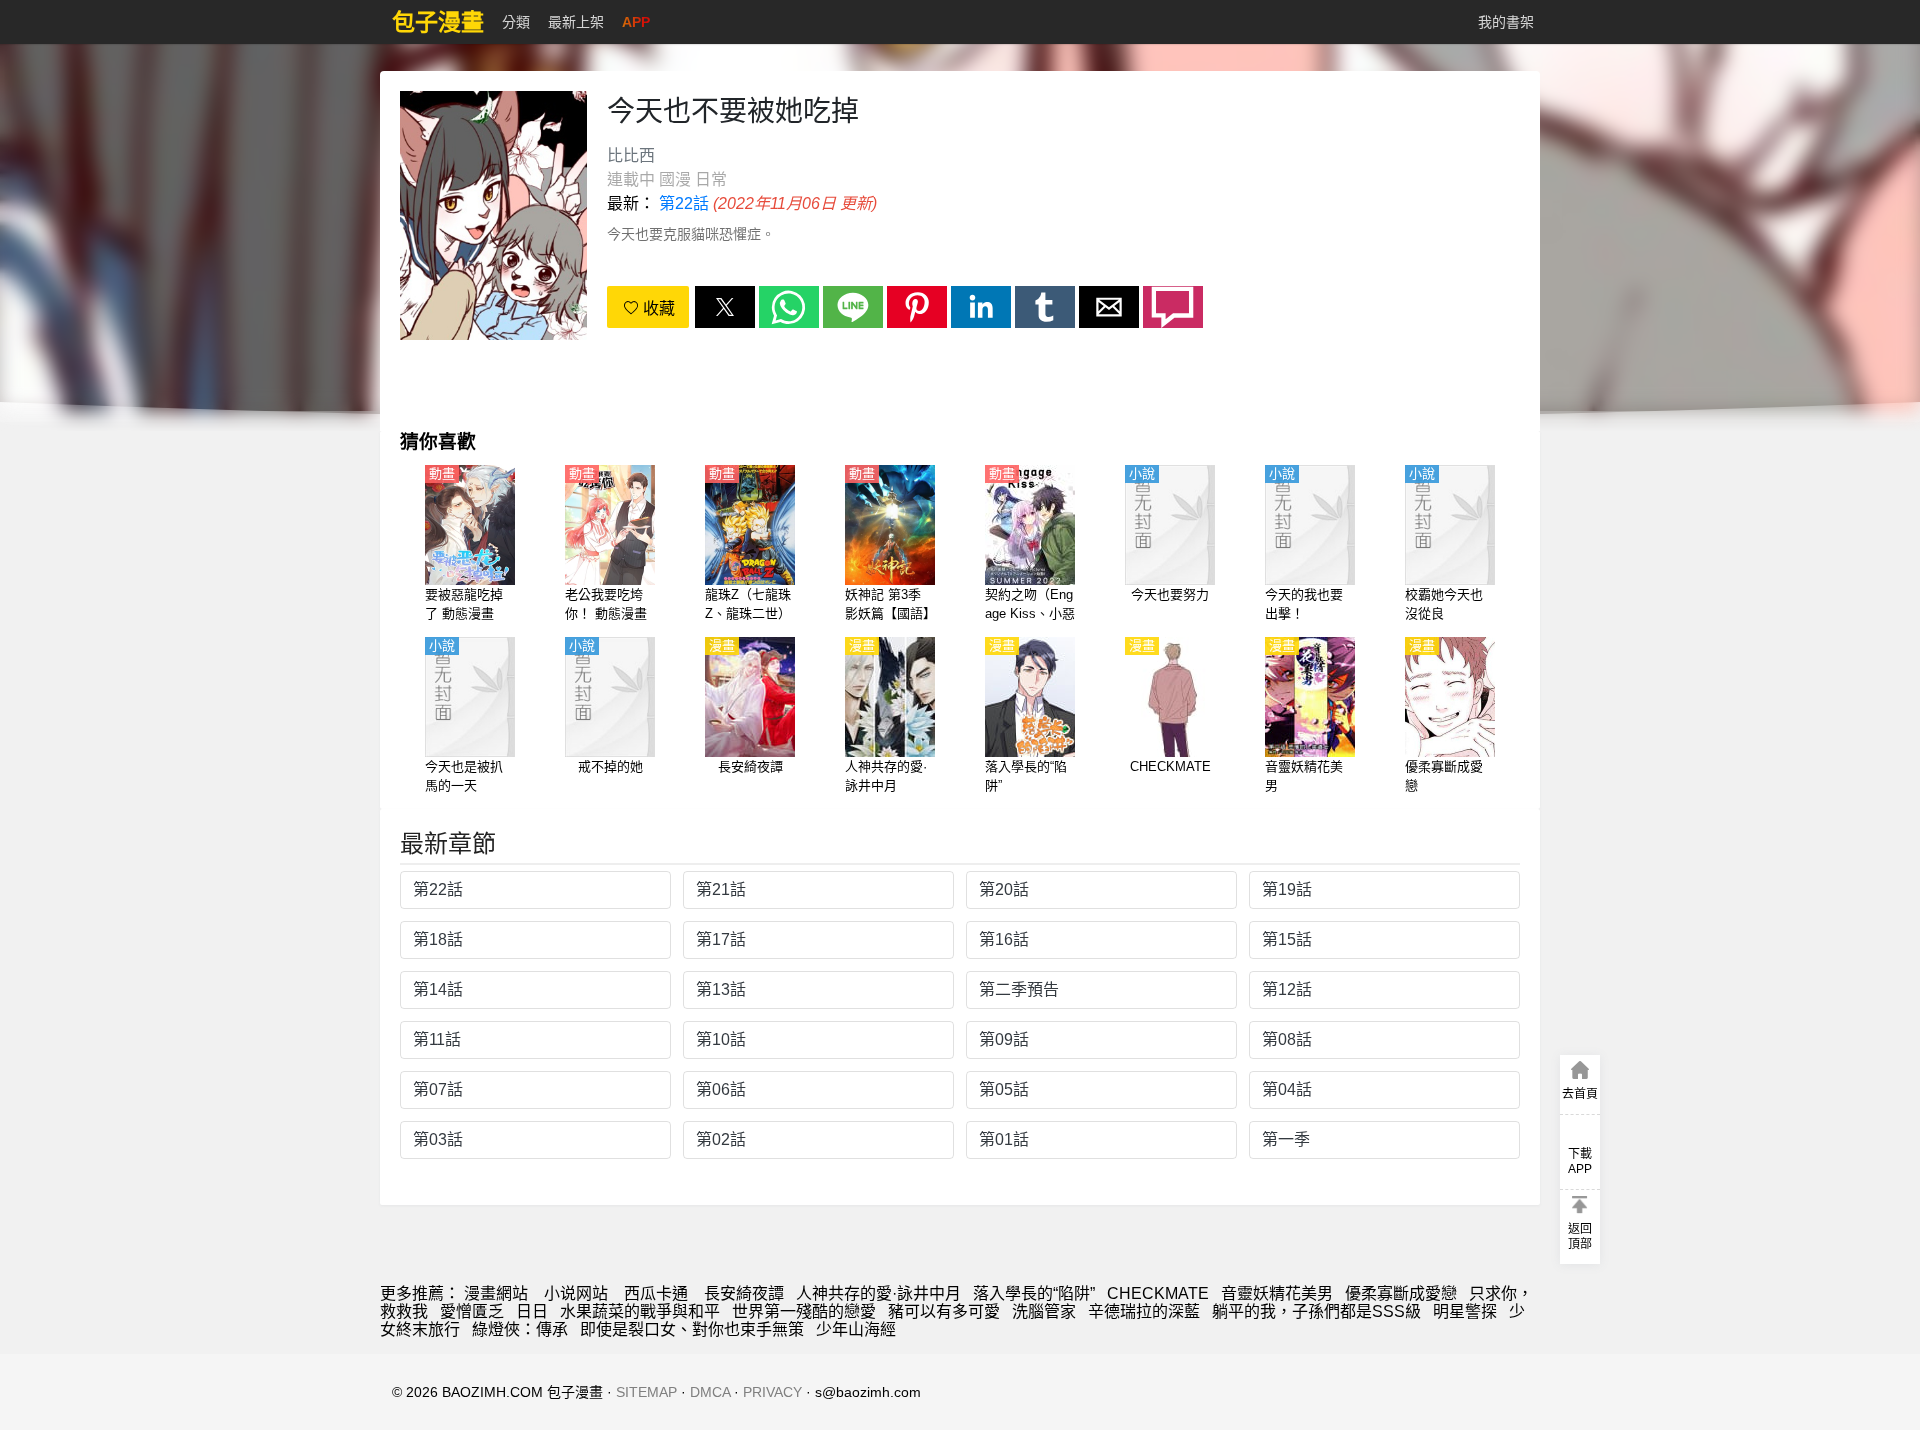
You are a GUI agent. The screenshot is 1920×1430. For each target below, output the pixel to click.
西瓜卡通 (656, 1293)
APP (636, 22)
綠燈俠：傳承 (520, 1329)
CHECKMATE (1158, 1293)
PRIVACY (772, 1392)
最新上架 (576, 22)
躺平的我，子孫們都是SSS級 (1316, 1311)
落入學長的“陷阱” (1034, 1293)
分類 (516, 22)
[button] (725, 307)
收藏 (657, 308)
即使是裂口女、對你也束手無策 (692, 1329)
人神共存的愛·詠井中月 (878, 1293)
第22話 (684, 203)
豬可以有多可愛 (944, 1311)
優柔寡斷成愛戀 (1401, 1293)
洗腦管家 (1044, 1311)
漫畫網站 (496, 1293)
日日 (532, 1311)
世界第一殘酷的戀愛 (804, 1311)
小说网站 (576, 1293)
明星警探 (1465, 1311)
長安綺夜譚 (744, 1293)
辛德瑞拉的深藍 (1144, 1311)
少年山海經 (856, 1329)
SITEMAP (646, 1392)
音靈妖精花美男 (1277, 1293)
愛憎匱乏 (472, 1311)
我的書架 (1506, 22)
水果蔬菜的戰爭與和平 (640, 1311)
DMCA (710, 1392)
